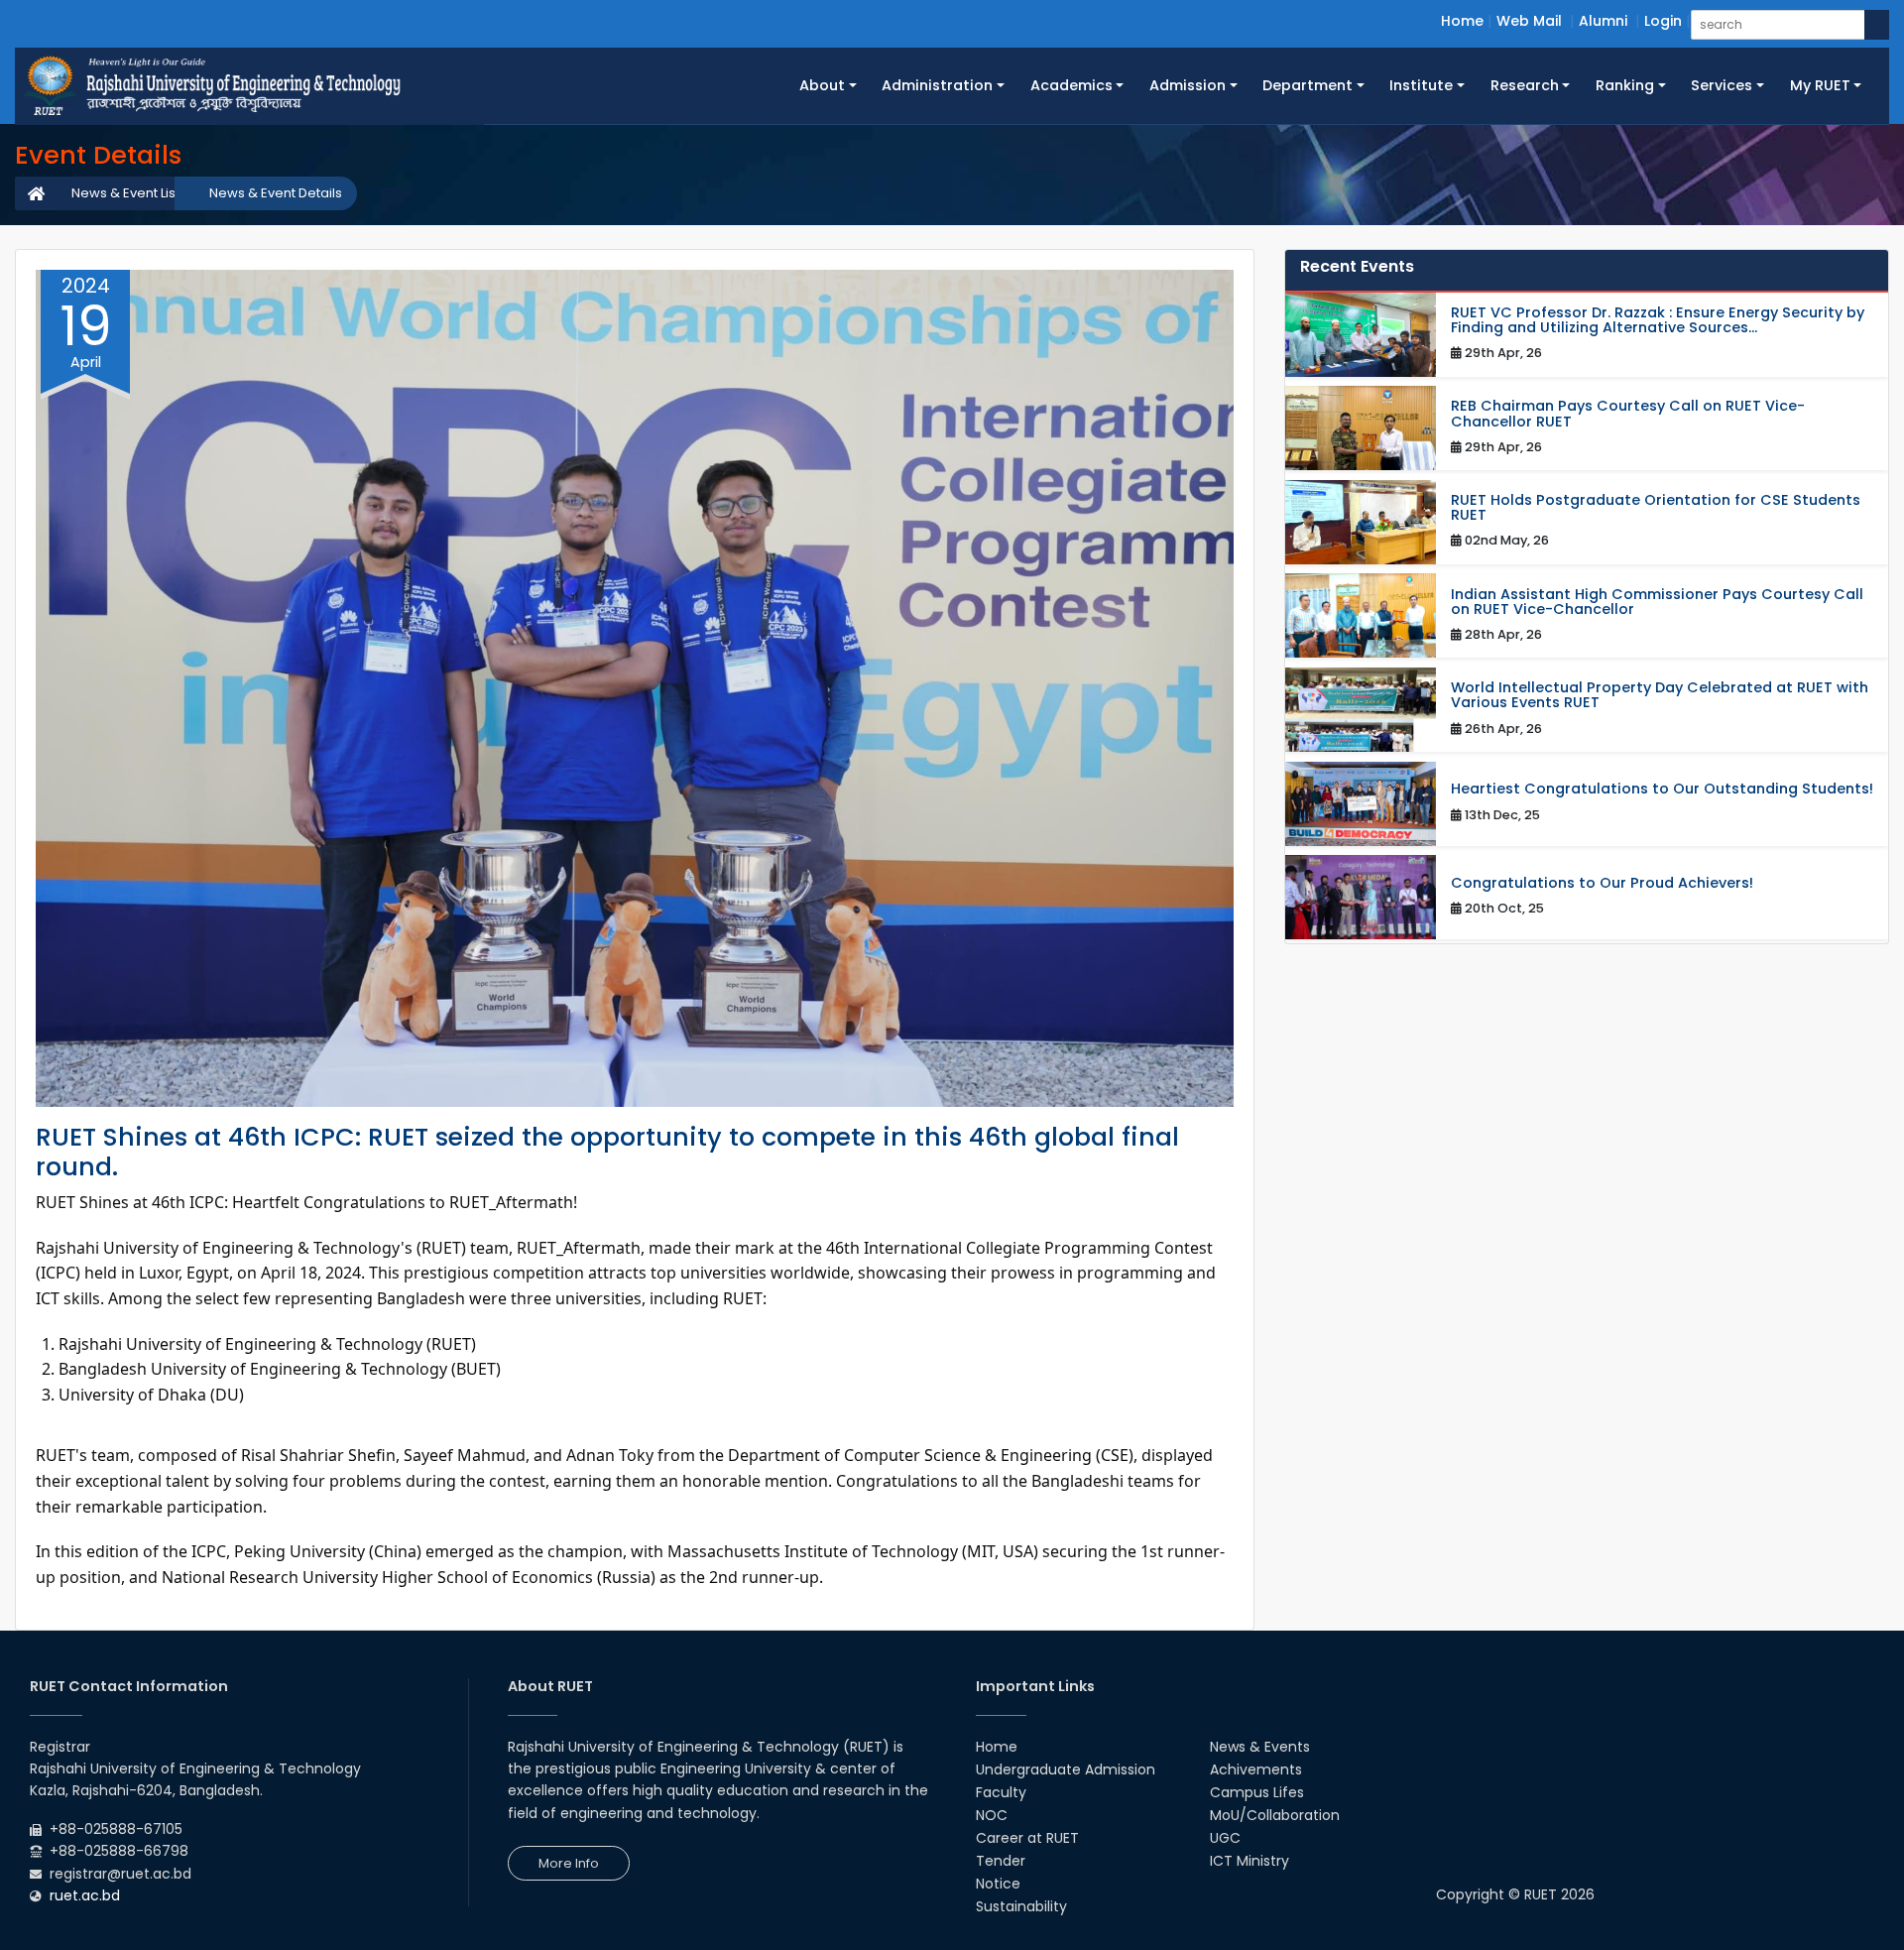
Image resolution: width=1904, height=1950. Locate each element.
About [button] (822, 85)
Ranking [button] (1625, 85)
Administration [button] (937, 85)
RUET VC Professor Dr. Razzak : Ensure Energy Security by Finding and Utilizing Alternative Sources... (1658, 320)
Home (1462, 21)
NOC (992, 1815)
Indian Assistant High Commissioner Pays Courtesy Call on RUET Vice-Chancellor (1657, 602)
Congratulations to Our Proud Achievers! (1602, 883)
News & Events (1260, 1747)
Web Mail (1529, 21)
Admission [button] (1188, 85)
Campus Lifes (1257, 1792)
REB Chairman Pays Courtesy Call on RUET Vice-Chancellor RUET (1628, 414)
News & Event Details (276, 193)
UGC (1225, 1838)
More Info (569, 1863)
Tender (1001, 1861)
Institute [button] (1421, 85)
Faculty (1001, 1792)
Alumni (1603, 21)
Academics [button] (1071, 85)
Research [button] (1525, 85)
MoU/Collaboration (1275, 1815)
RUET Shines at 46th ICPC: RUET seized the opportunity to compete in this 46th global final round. (607, 1152)
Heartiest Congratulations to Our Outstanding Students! (1662, 789)
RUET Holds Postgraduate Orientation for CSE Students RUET (1656, 508)
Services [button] (1722, 85)
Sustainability (1021, 1906)
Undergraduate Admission (1066, 1769)
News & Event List (125, 193)
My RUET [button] (1820, 85)
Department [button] (1308, 85)
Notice (998, 1884)
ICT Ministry (1249, 1861)
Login (1663, 21)
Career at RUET (1027, 1838)
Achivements (1256, 1769)
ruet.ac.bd (85, 1895)
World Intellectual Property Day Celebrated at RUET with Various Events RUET (1660, 695)
